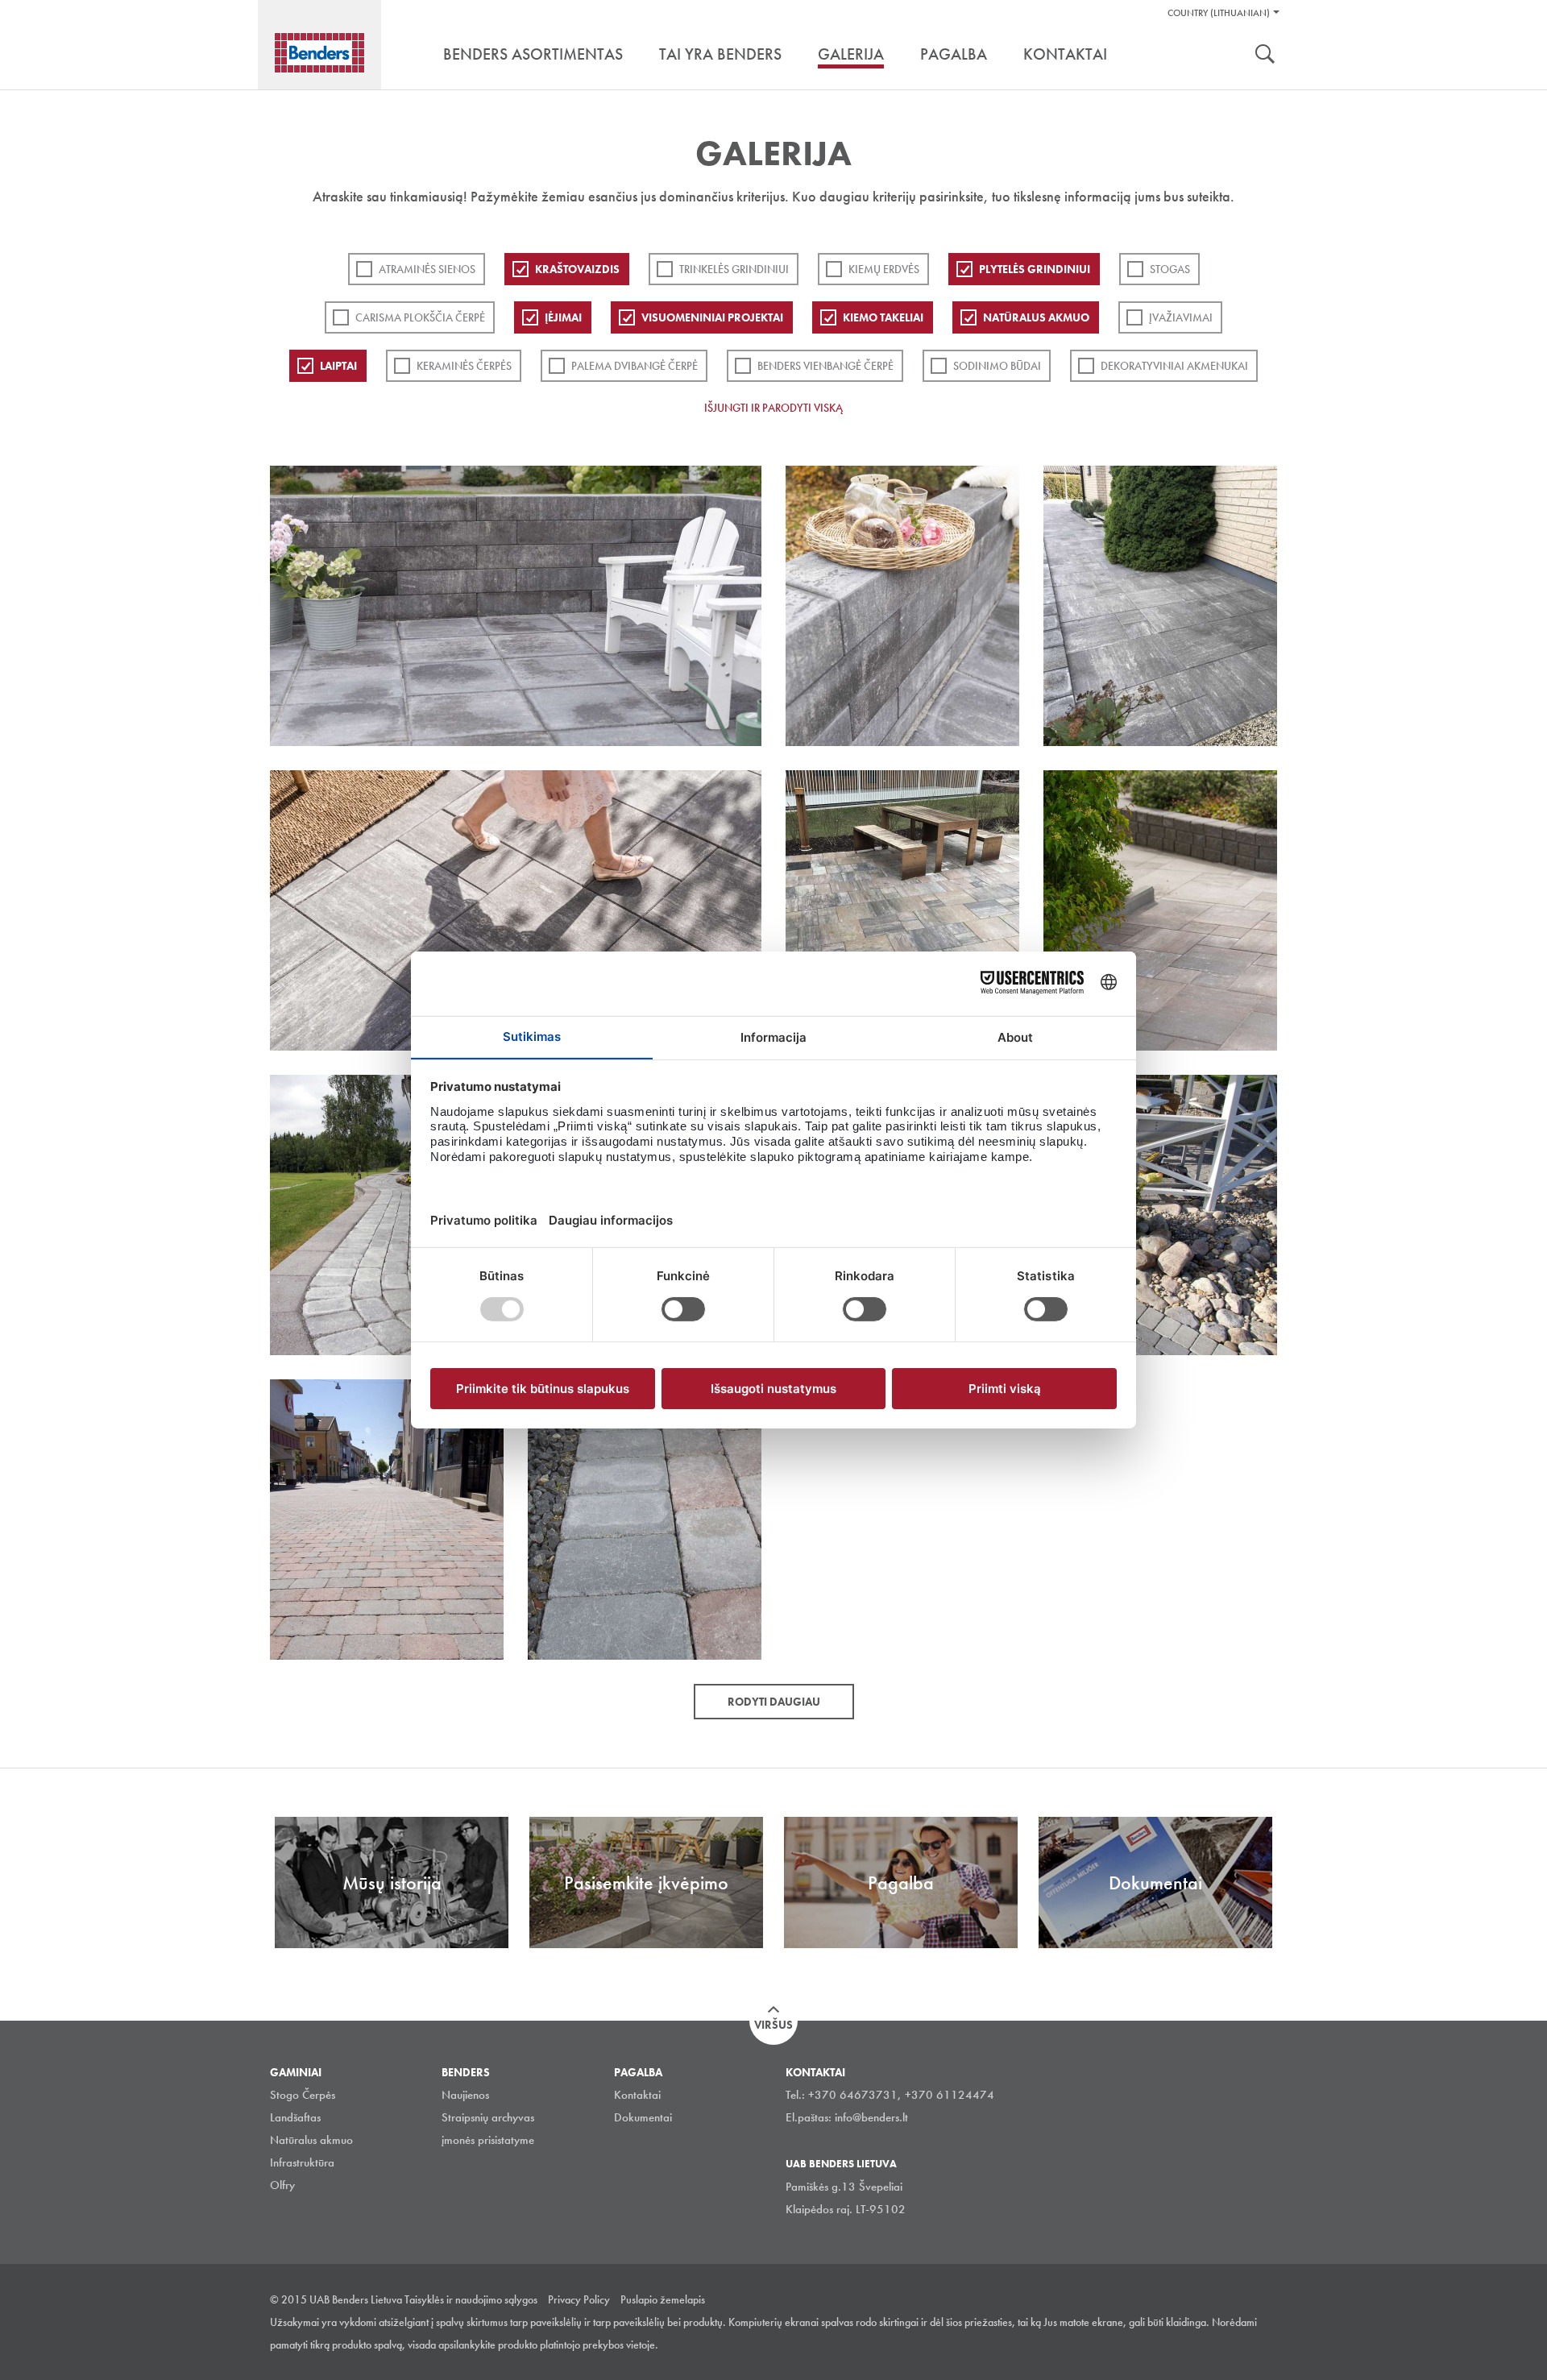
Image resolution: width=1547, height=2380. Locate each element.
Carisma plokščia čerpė (420, 317)
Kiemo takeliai (883, 317)
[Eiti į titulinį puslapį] (319, 53)
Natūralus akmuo (1036, 317)
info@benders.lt (871, 2117)
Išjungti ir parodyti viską (773, 408)
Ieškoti (1265, 56)
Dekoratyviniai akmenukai (1174, 366)
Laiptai (338, 366)
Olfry (282, 2185)
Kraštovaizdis (577, 269)
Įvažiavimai (1181, 317)
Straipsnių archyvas (488, 2117)
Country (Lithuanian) (1219, 13)
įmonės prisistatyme (488, 2140)
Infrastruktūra (302, 2162)
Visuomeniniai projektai (712, 317)
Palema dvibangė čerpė (635, 366)
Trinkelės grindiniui (734, 269)
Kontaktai (637, 2095)
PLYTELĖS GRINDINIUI (1035, 269)
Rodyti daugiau (774, 1702)
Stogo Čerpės (303, 2095)
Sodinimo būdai (997, 366)
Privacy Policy (579, 2299)
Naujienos (465, 2095)
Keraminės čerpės (464, 366)
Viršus (773, 2025)
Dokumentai (643, 2117)
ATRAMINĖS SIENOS (427, 269)
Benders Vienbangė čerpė (825, 366)
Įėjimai (563, 317)
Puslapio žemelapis (663, 2299)
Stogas (1170, 269)
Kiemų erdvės (884, 269)
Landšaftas (295, 2117)
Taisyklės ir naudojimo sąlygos (471, 2299)
